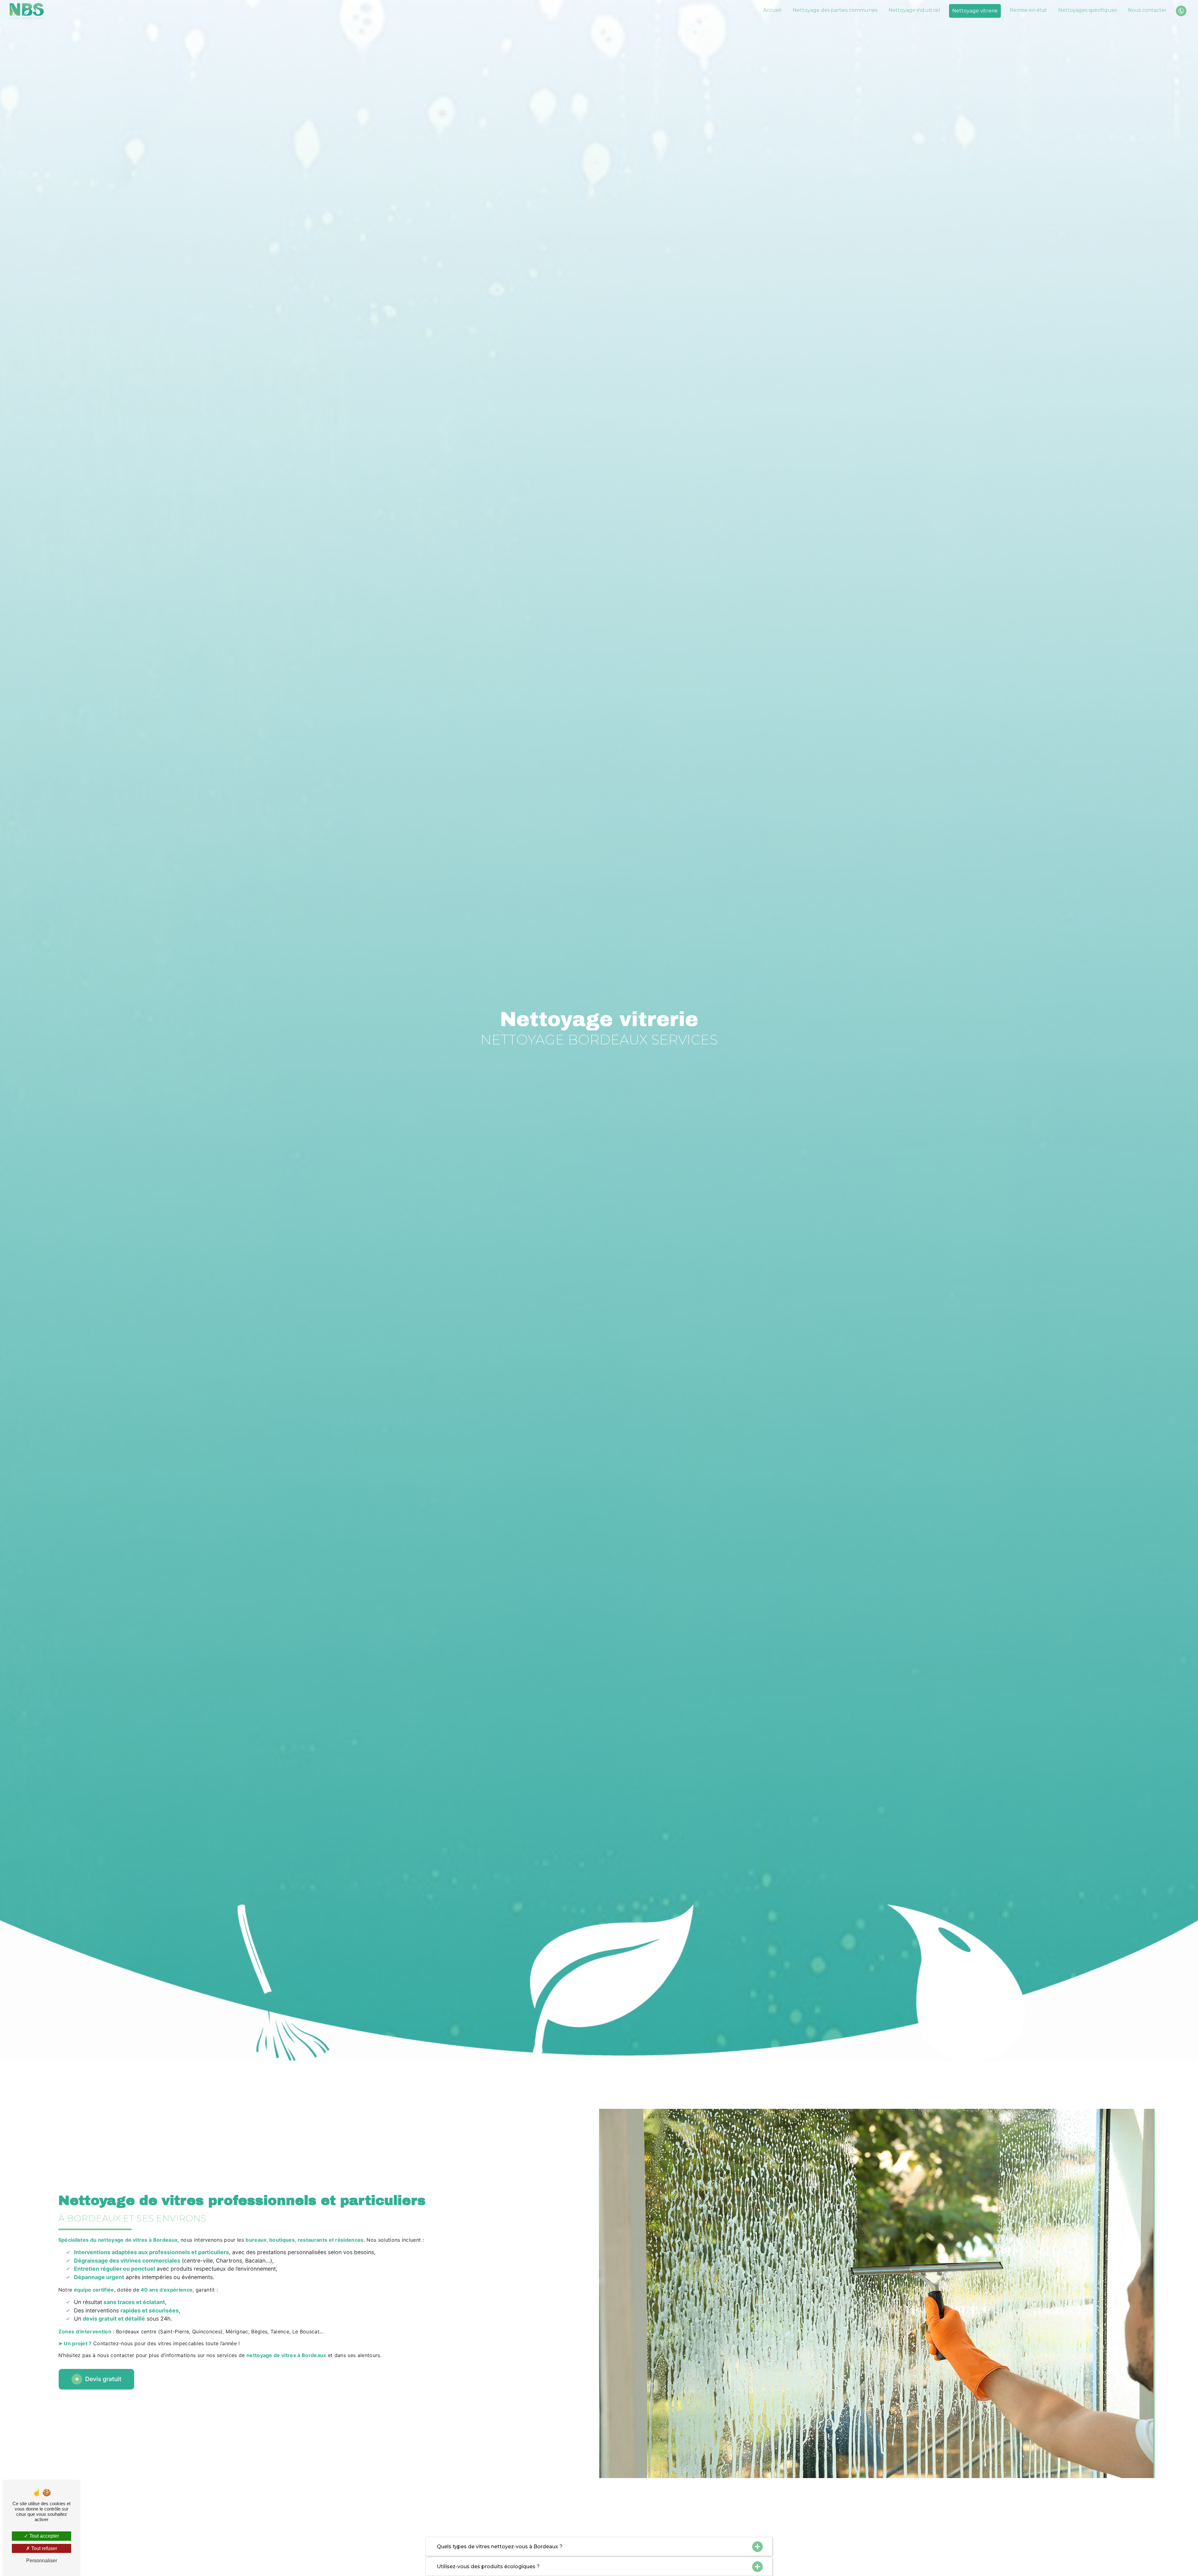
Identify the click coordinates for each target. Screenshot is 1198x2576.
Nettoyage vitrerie (975, 11)
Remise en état (1028, 10)
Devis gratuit (103, 2379)
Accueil (772, 10)
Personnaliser (42, 2561)
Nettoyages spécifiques (1087, 10)
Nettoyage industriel (914, 10)
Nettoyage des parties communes (835, 10)
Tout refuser (44, 2548)
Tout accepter (44, 2536)
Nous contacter (1147, 10)
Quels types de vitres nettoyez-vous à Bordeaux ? (500, 2547)
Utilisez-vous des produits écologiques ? (488, 2566)
